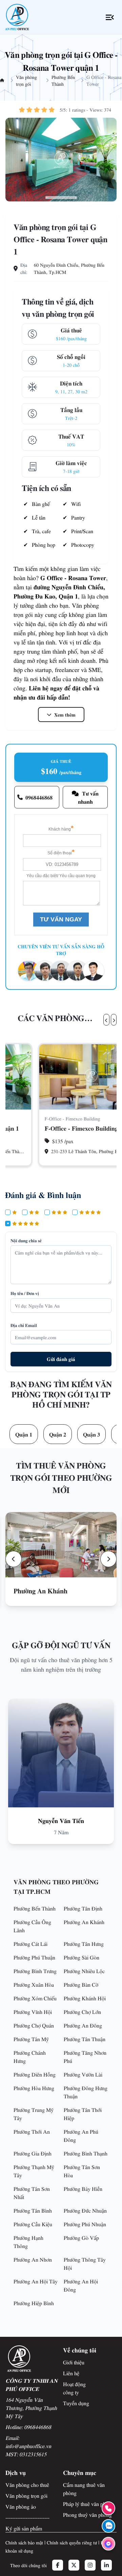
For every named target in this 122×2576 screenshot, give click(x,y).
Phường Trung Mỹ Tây (34, 2114)
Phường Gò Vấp (81, 2237)
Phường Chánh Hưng (30, 2056)
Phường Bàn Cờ (81, 1984)
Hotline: (28, 2427)
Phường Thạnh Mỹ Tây (34, 2171)
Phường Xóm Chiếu (35, 1998)
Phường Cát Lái (30, 1943)
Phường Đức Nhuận (85, 2210)
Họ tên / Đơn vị (25, 1293)
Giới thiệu (74, 2362)
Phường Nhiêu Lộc (84, 1971)
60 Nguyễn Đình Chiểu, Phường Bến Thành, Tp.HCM (69, 268)
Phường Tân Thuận (85, 2039)
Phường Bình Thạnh (86, 2153)
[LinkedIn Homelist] (106, 2565)
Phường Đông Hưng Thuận (86, 2092)
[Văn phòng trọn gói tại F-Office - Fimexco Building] (61, 1077)
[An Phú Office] (17, 17)
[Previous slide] (106, 1020)
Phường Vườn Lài (83, 2074)
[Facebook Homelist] (58, 2565)
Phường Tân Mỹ (31, 2039)
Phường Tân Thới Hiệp (83, 2114)
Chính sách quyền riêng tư (72, 2542)
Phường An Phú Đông (81, 2135)
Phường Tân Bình (33, 2210)
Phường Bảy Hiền (83, 2188)
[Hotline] (108, 2508)
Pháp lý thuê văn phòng (88, 2504)
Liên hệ (71, 2373)
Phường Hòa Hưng (34, 2088)
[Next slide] (114, 1020)
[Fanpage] (108, 2544)
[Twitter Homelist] (74, 2565)
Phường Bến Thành (63, 80)
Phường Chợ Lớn (82, 2012)
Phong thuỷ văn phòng (87, 2514)
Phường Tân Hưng (84, 1943)
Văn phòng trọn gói (26, 80)
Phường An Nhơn (33, 2259)
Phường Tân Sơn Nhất (32, 2193)
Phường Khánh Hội (85, 1998)
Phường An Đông (83, 2025)
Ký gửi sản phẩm (24, 2528)
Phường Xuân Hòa (34, 1984)
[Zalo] (108, 2526)
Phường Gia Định (33, 2153)
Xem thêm (65, 715)
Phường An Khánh (84, 1922)
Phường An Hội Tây (36, 2281)
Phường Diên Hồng (35, 2074)
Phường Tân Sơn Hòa (82, 2171)
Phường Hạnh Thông (28, 2242)
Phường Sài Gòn (82, 1957)
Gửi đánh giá (61, 1359)
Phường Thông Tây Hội (85, 2263)
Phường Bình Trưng (35, 1971)
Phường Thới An (32, 2131)
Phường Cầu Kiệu (33, 2224)
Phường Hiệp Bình (34, 2303)
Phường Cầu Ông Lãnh (32, 1926)
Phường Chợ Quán (34, 2025)
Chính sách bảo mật (24, 2542)
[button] (14, 1559)
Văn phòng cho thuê (27, 2484)
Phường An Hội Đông (81, 2285)
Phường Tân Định (83, 1908)
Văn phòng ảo (21, 2506)
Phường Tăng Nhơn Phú (85, 2056)
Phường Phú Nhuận (85, 2224)
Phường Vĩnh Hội (33, 2012)
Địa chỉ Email (24, 1325)
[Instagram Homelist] (90, 2565)
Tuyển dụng (76, 2403)
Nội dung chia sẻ (26, 1240)
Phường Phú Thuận (34, 1957)
